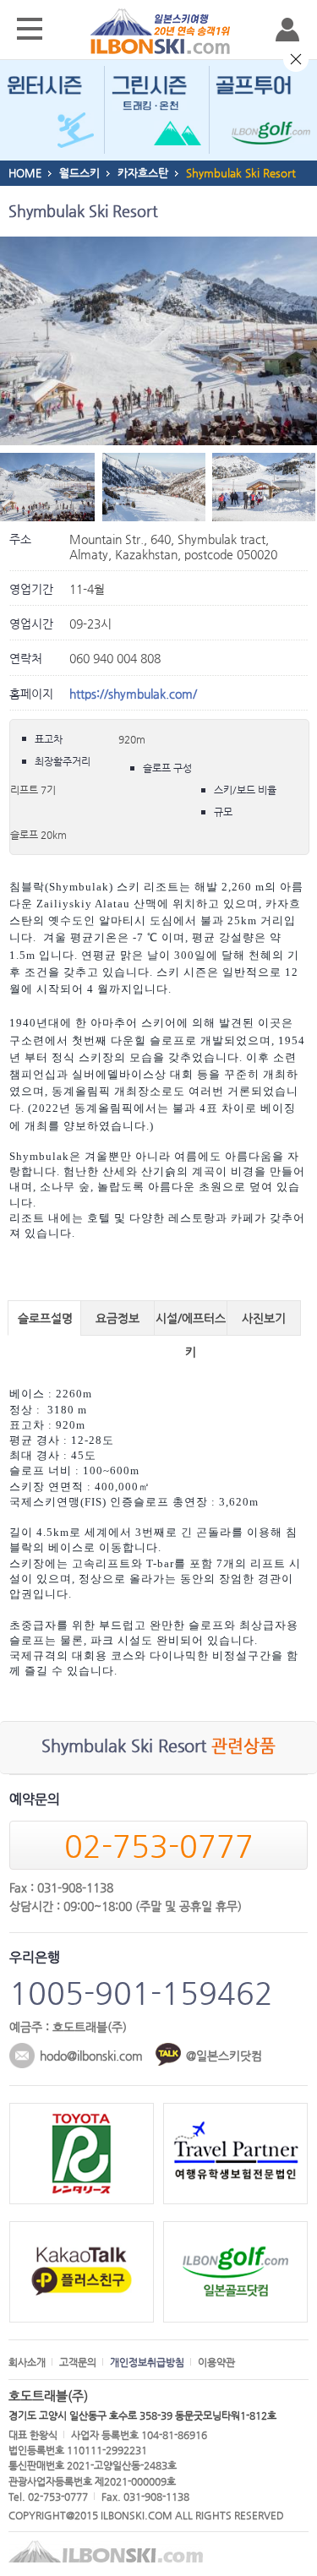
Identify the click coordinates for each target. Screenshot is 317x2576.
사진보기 (264, 1318)
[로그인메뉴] (287, 30)
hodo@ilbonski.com (91, 2056)
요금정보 (118, 1318)
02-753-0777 (159, 1846)
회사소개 (27, 2362)
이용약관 (216, 2362)
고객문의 (78, 2362)
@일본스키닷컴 (224, 2056)
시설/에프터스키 (191, 1323)
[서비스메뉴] (30, 30)
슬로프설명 (45, 1318)
